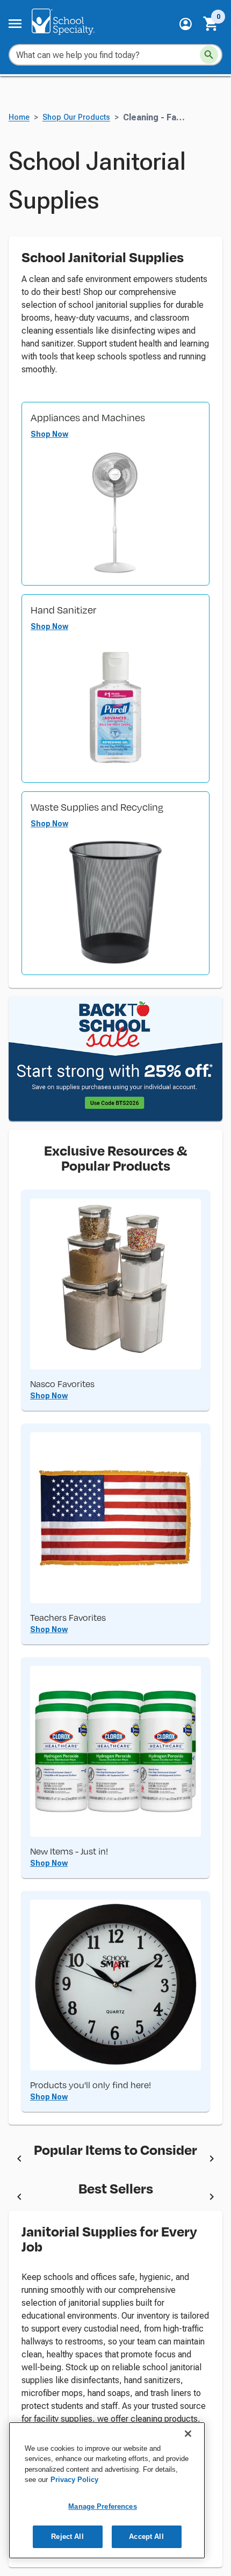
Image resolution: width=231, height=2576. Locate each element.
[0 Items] (211, 24)
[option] (115, 2160)
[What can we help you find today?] (209, 55)
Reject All (67, 2537)
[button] (186, 24)
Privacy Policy (74, 2480)
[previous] (19, 2160)
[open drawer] (15, 24)
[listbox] (115, 2160)
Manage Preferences (102, 2506)
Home (19, 117)
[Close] (188, 2434)
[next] (212, 2160)
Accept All (146, 2537)
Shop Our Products (76, 117)
